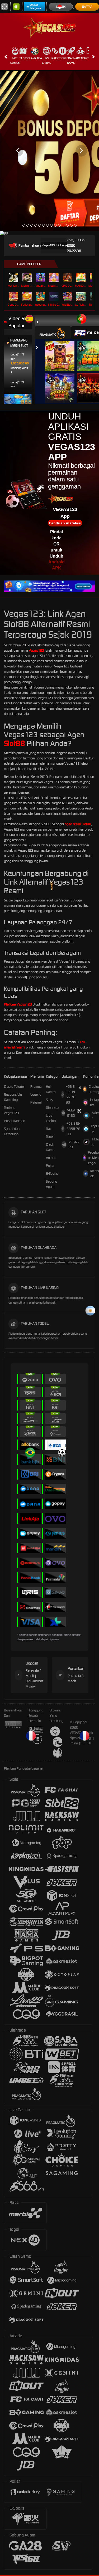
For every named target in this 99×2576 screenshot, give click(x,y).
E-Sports (52, 1174)
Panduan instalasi (65, 523)
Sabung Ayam (51, 1184)
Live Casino (47, 60)
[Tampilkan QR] (80, 1087)
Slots (23, 58)
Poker (50, 1166)
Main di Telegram (35, 7)
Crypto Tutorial (14, 1087)
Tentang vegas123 (11, 1110)
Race (55, 58)
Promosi (36, 1087)
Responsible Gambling (13, 1097)
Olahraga (35, 58)
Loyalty (36, 1094)
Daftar (87, 7)
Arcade (81, 58)
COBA (63, 351)
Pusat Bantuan (15, 1121)
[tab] (53, 333)
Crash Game (71, 60)
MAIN (41, 278)
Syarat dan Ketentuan (12, 1131)
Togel (62, 58)
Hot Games (15, 60)
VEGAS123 (71, 1113)
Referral (36, 1102)
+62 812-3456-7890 (70, 1094)
